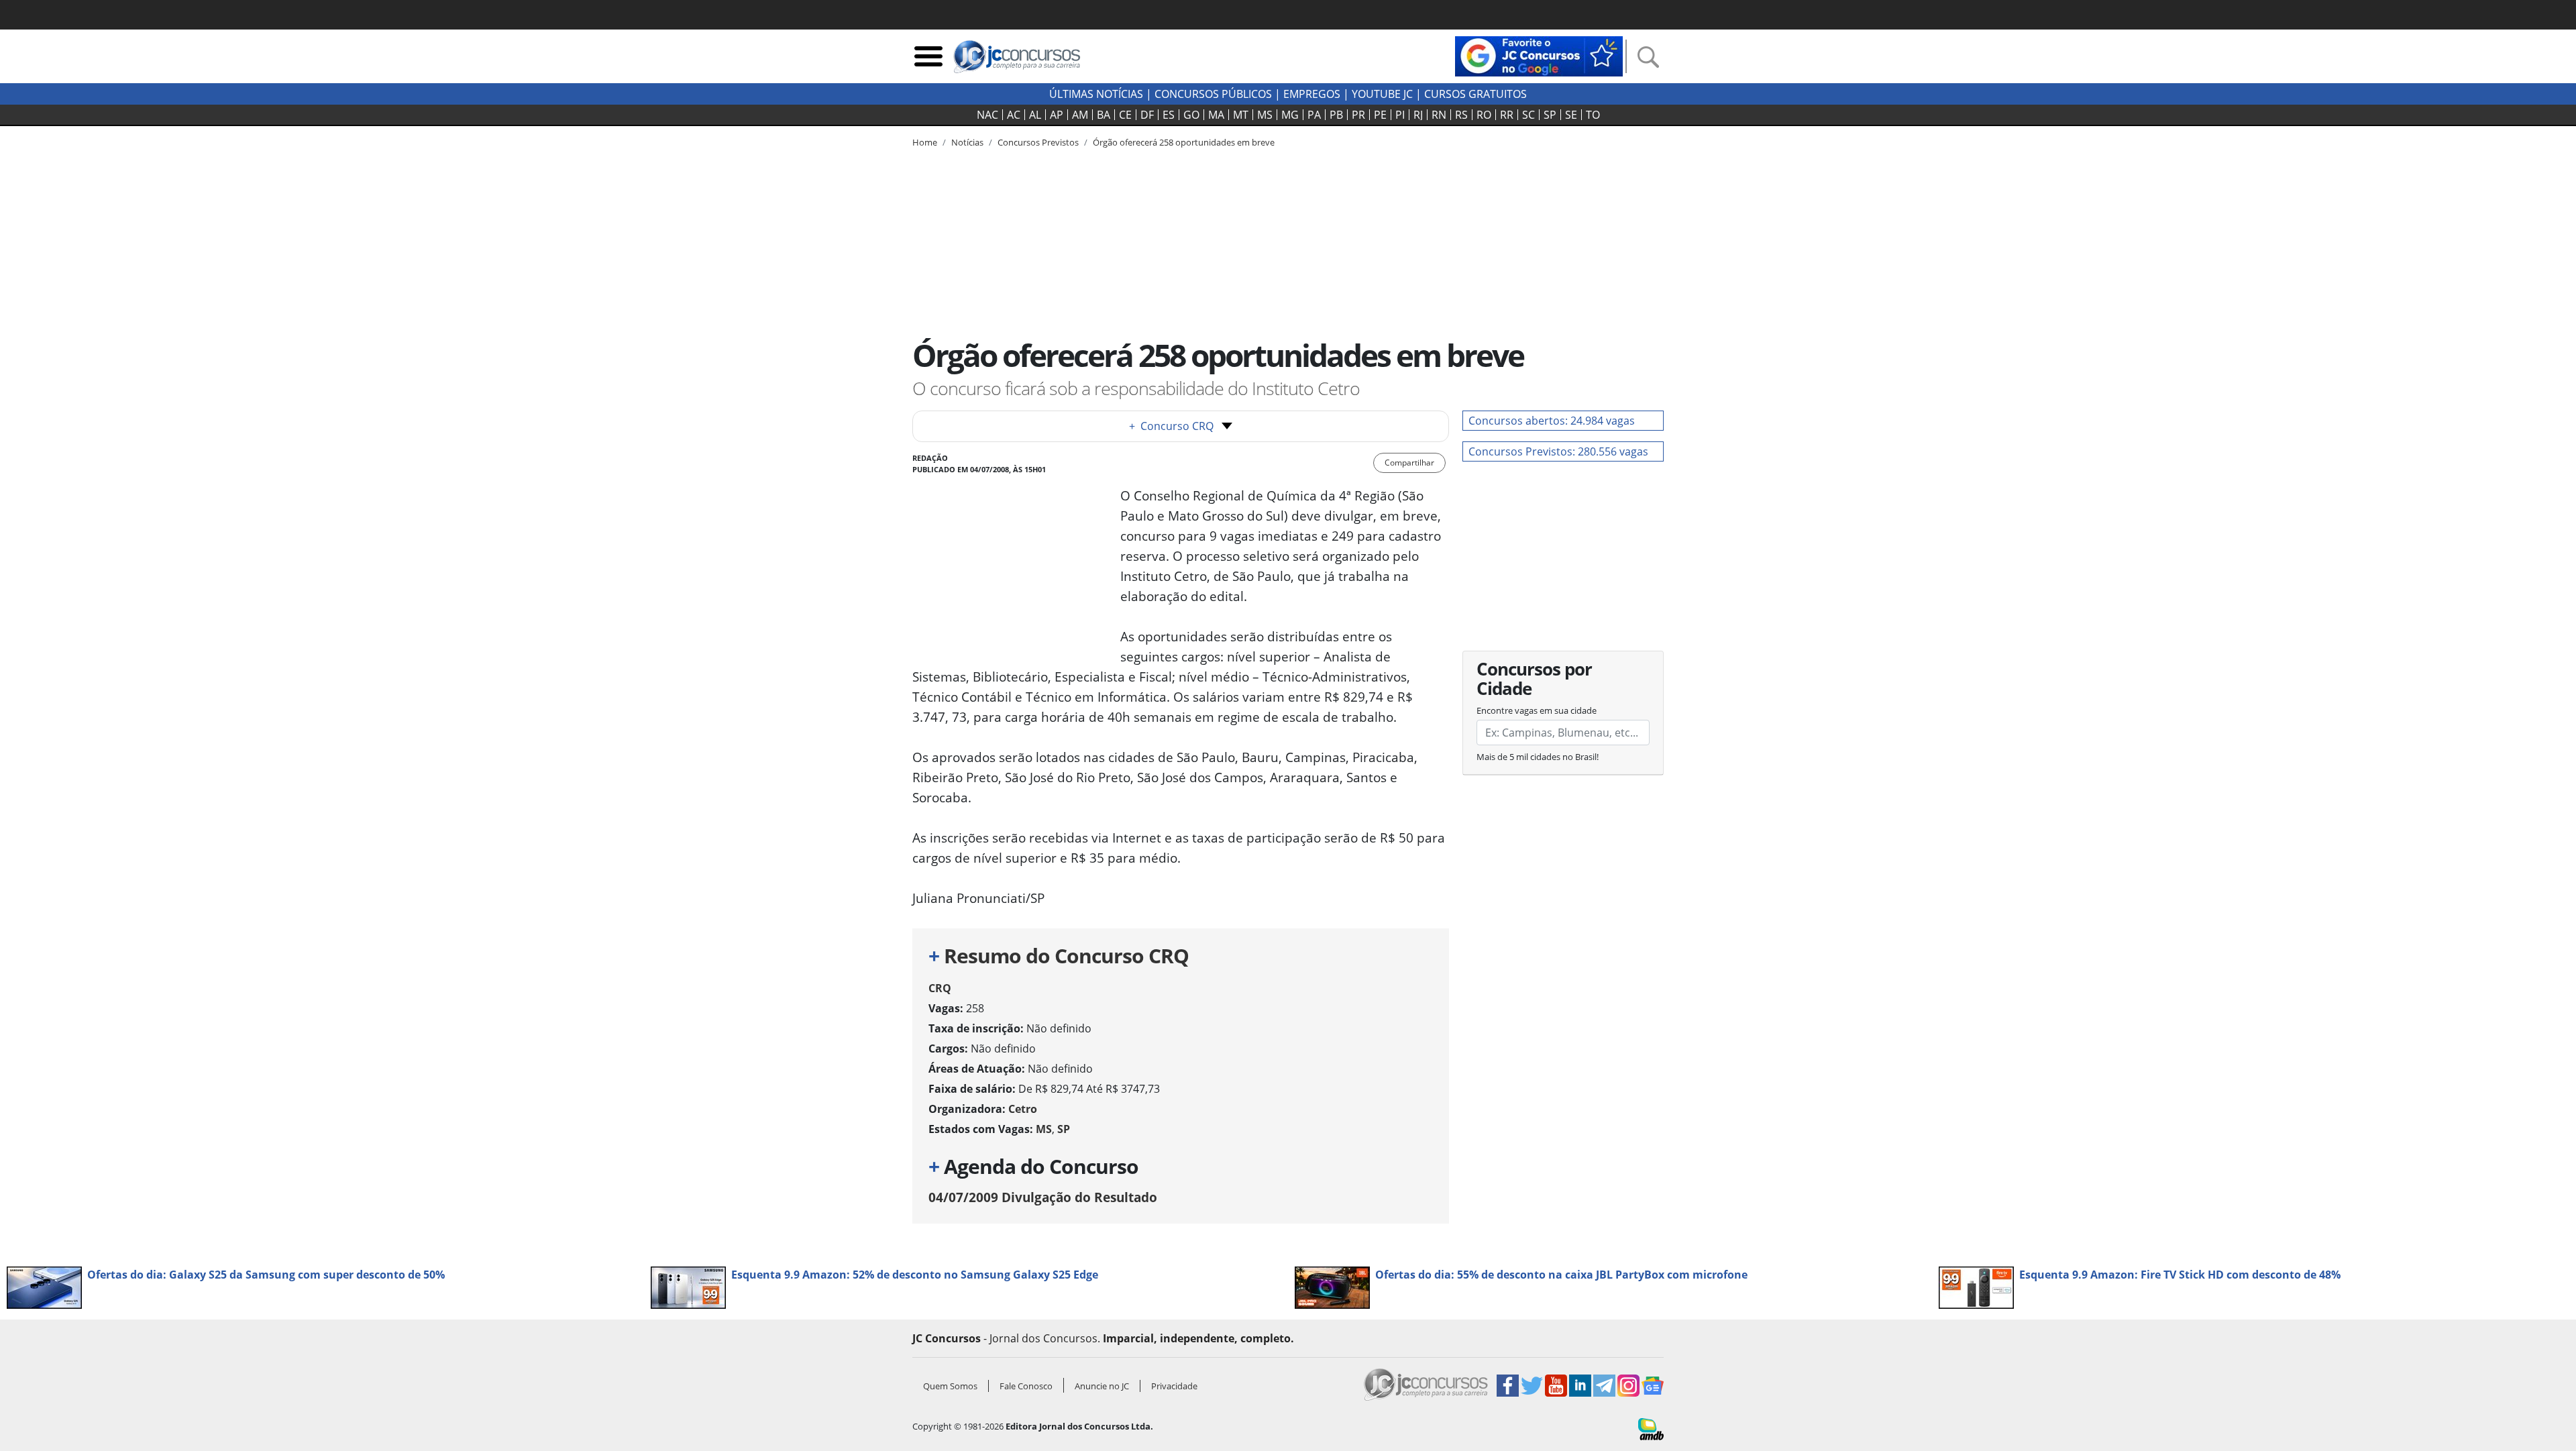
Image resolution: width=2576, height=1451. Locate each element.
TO (1593, 115)
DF (1147, 115)
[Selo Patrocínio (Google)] (1539, 55)
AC (1014, 115)
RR (1507, 115)
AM (1080, 115)
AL (1035, 115)
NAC (987, 115)
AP (1057, 115)
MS (1265, 115)
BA (1104, 115)
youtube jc (1382, 94)
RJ (1418, 115)
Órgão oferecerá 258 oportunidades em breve (1184, 142)
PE (1380, 115)
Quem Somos (950, 1386)
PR (1358, 115)
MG (1290, 115)
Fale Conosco (1026, 1386)
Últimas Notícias (1096, 94)
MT (1241, 115)
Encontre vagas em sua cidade (1537, 710)
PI (1400, 115)
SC (1528, 115)
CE (1125, 115)
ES (1169, 115)
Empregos (1312, 94)
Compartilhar (1409, 463)
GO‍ (1191, 115)
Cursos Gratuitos (1475, 94)
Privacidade (1174, 1386)
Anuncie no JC (1102, 1386)
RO (1484, 115)
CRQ (940, 988)
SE (1571, 115)
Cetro (1023, 1109)
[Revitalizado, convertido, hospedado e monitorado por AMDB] (1651, 1428)
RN (1439, 115)
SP (1550, 115)
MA (1216, 115)
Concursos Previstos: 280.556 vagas (1558, 451)
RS (1461, 115)
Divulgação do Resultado (1043, 1197)
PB (1336, 115)
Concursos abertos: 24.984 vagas (1552, 421)
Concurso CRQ (1171, 426)
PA (1314, 115)
